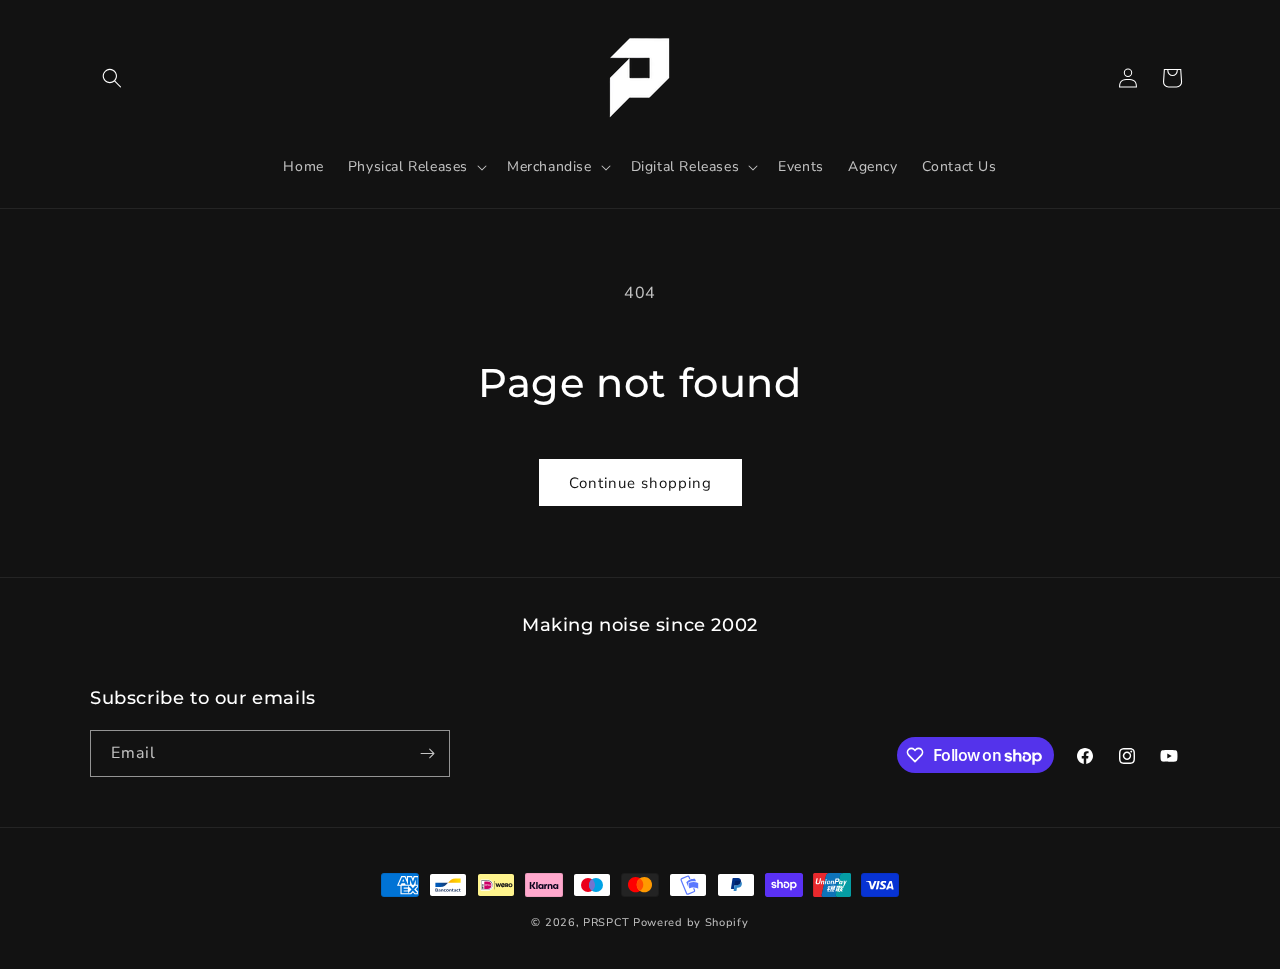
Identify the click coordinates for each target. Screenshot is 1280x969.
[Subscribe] (427, 753)
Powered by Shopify (691, 922)
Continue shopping (640, 483)
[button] (112, 78)
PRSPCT (608, 922)
